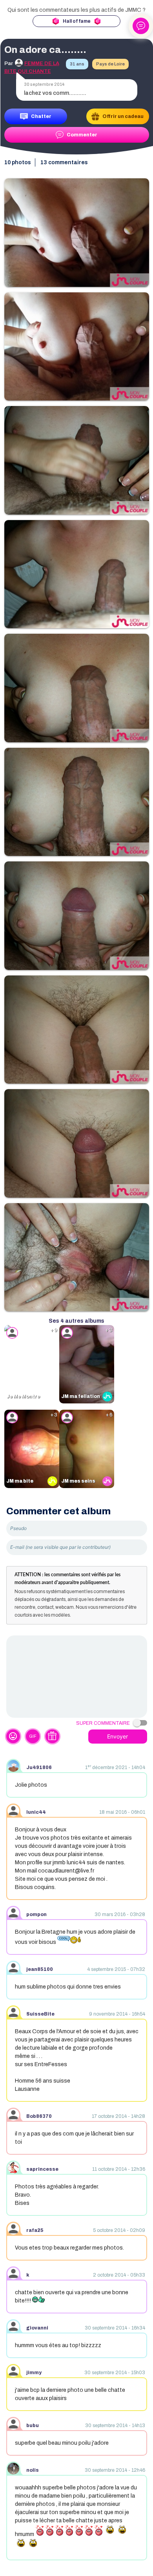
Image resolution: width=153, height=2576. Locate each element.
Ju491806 (39, 1767)
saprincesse (42, 2169)
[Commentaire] (77, 1677)
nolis (33, 2470)
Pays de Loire (110, 64)
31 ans (77, 64)
